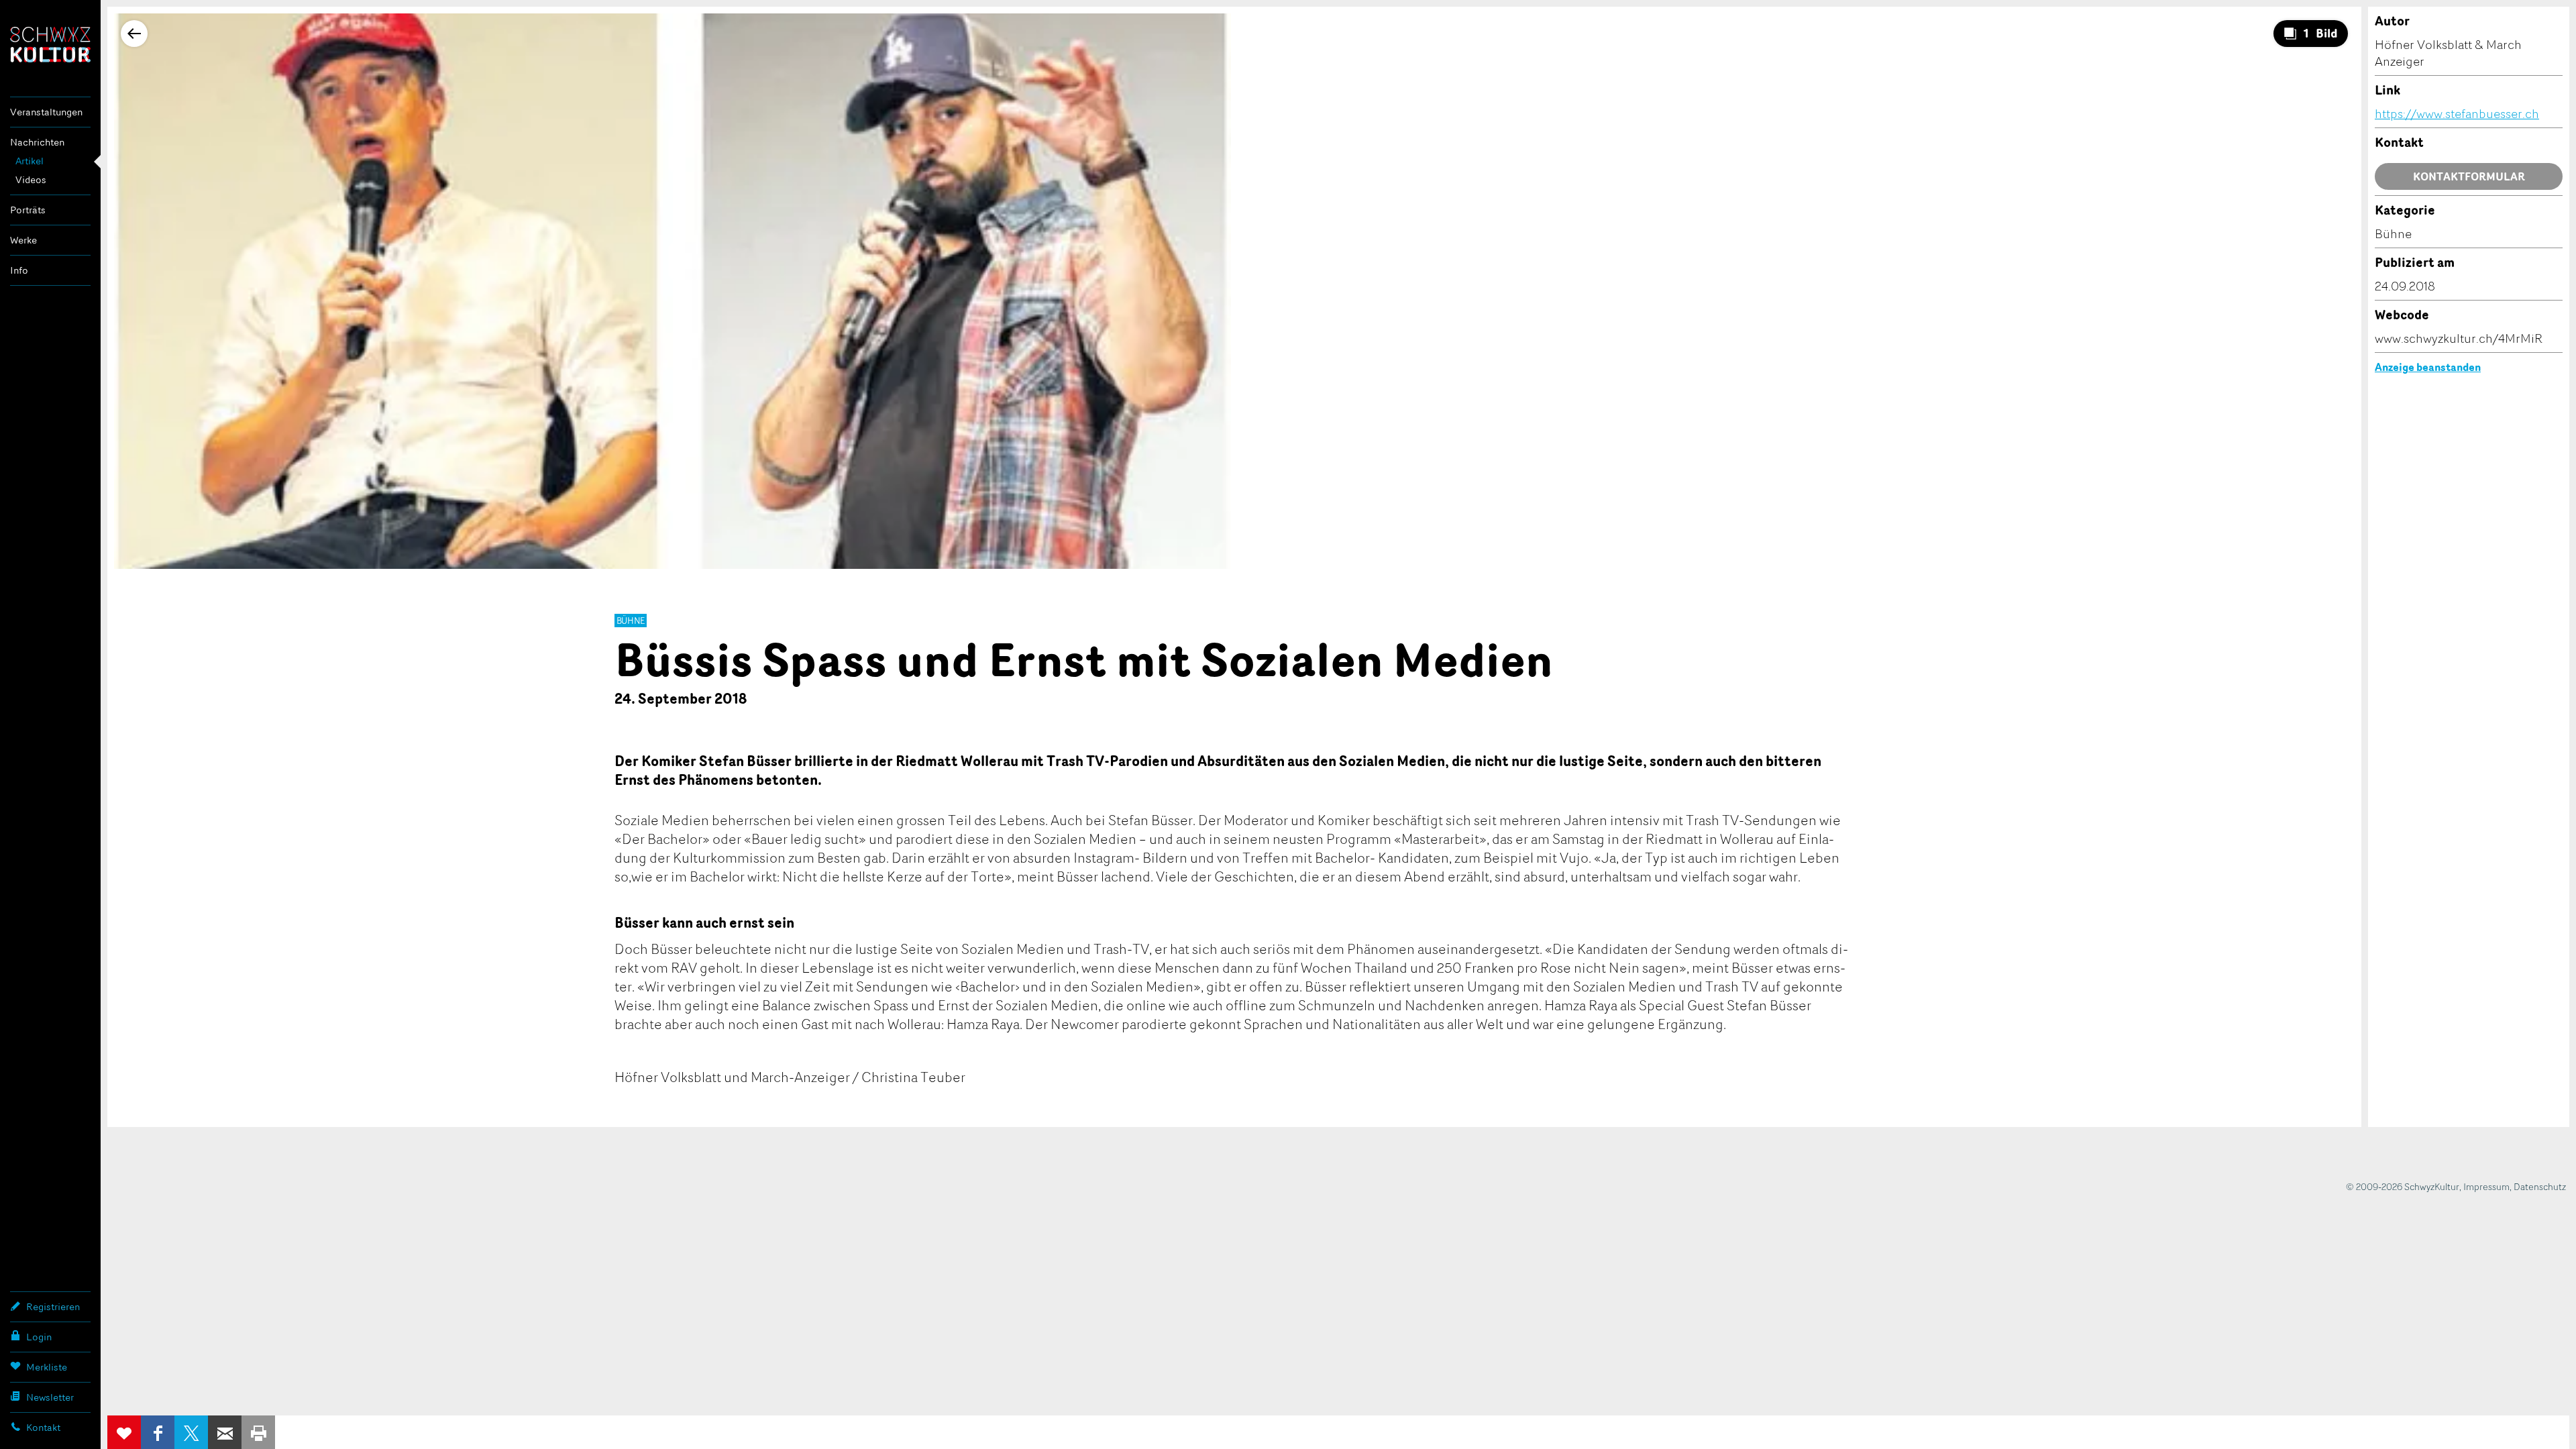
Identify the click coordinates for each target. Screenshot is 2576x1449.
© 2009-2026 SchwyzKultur (2403, 1186)
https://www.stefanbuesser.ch (2457, 113)
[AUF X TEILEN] (191, 1432)
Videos (31, 179)
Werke (23, 240)
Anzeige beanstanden (2428, 367)
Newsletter (50, 1397)
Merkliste (47, 1367)
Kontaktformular (2469, 176)
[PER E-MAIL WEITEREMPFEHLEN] (225, 1432)
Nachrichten (37, 142)
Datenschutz (2540, 1186)
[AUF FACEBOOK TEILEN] (158, 1432)
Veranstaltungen (46, 112)
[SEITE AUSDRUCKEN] (258, 1432)
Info (19, 270)
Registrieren (53, 1306)
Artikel (30, 161)
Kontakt (43, 1427)
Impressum (2486, 1186)
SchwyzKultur (50, 45)
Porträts (28, 210)
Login (39, 1337)
